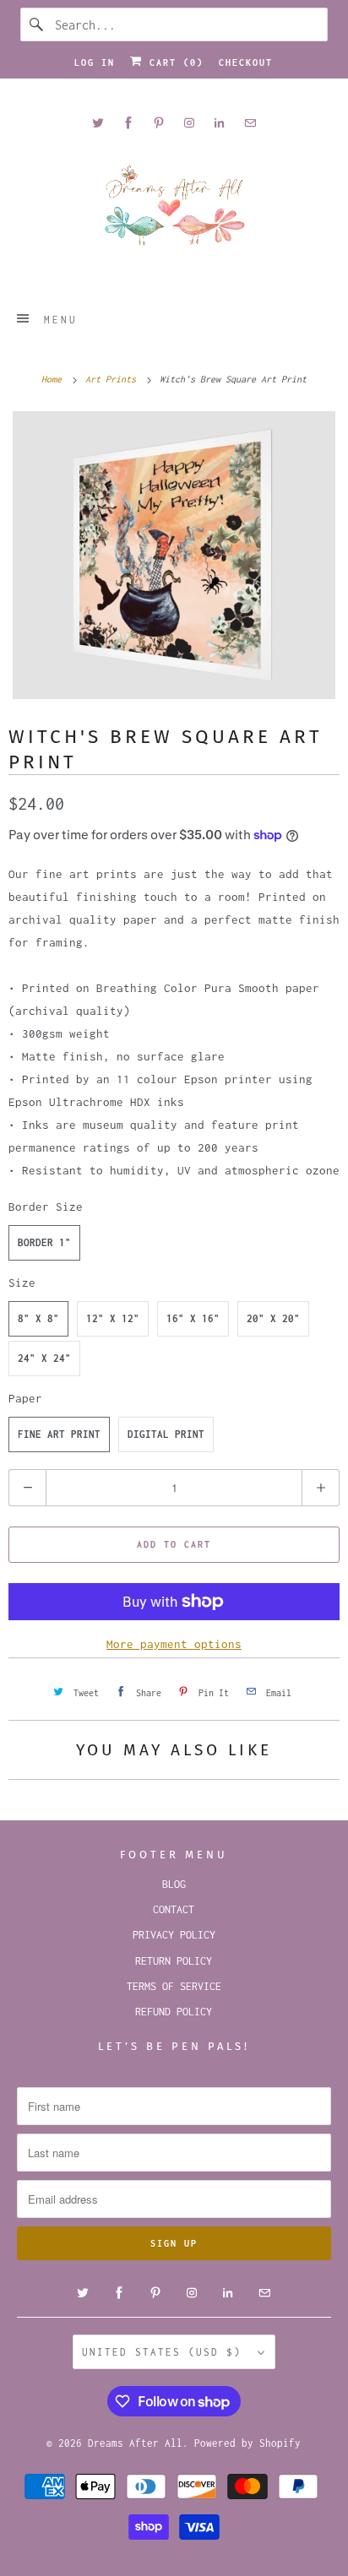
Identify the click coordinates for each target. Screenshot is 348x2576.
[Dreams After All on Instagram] (189, 123)
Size (22, 1283)
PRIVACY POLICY (174, 1935)
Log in (95, 62)
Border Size (46, 1207)
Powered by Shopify (247, 2443)
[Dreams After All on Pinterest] (159, 123)
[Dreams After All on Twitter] (98, 123)
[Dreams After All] (174, 212)
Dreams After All (135, 2443)
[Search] (37, 24)
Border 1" (44, 1242)
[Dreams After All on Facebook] (128, 123)
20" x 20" (273, 1318)
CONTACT (174, 1909)
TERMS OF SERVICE (174, 1986)
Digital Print (166, 1434)
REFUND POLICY (174, 2012)
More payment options (174, 1644)
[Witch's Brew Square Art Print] (174, 555)
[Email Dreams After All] (250, 123)
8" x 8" (38, 1318)
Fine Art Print (59, 1434)
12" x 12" (113, 1318)
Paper (25, 1398)
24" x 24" (44, 1358)
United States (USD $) (166, 2352)
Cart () (173, 62)
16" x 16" (193, 1318)
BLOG (174, 1884)
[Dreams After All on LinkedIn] (220, 123)
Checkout (246, 62)
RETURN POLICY (174, 1961)
